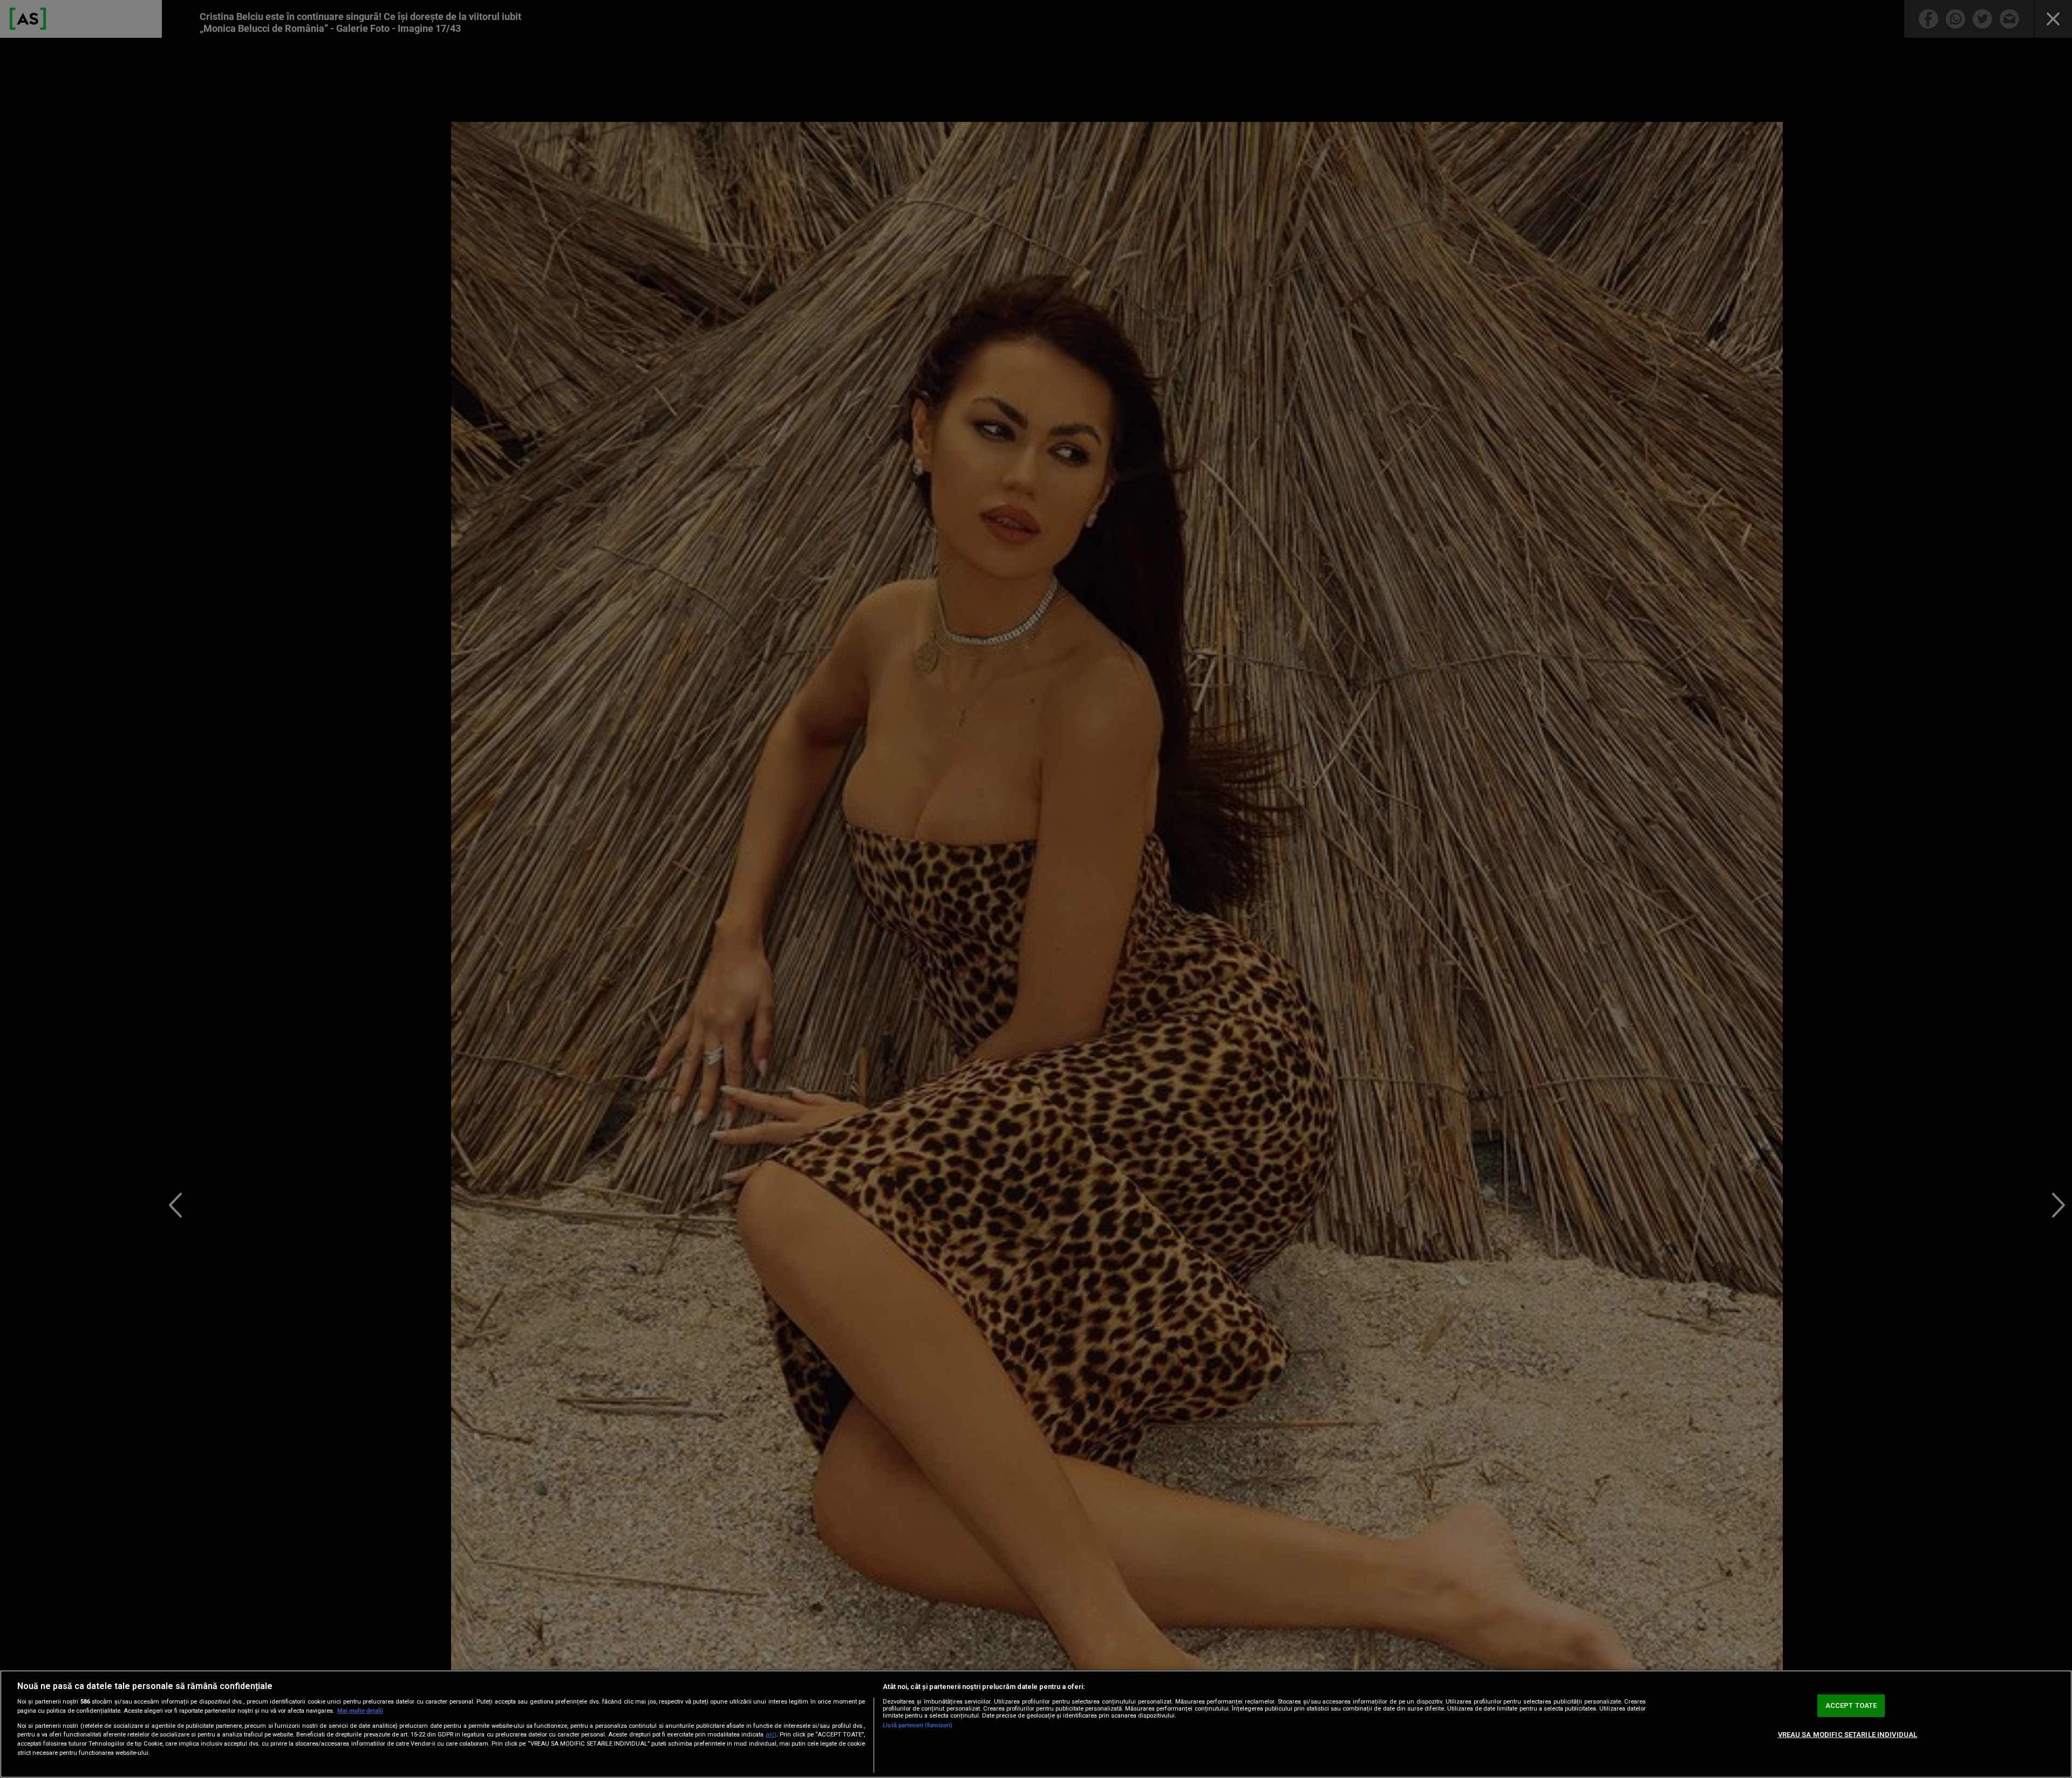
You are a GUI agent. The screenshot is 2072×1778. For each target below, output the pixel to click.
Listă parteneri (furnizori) (918, 1725)
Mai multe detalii (360, 1711)
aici (771, 1734)
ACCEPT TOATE (1851, 1705)
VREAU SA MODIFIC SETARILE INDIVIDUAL (1848, 1735)
